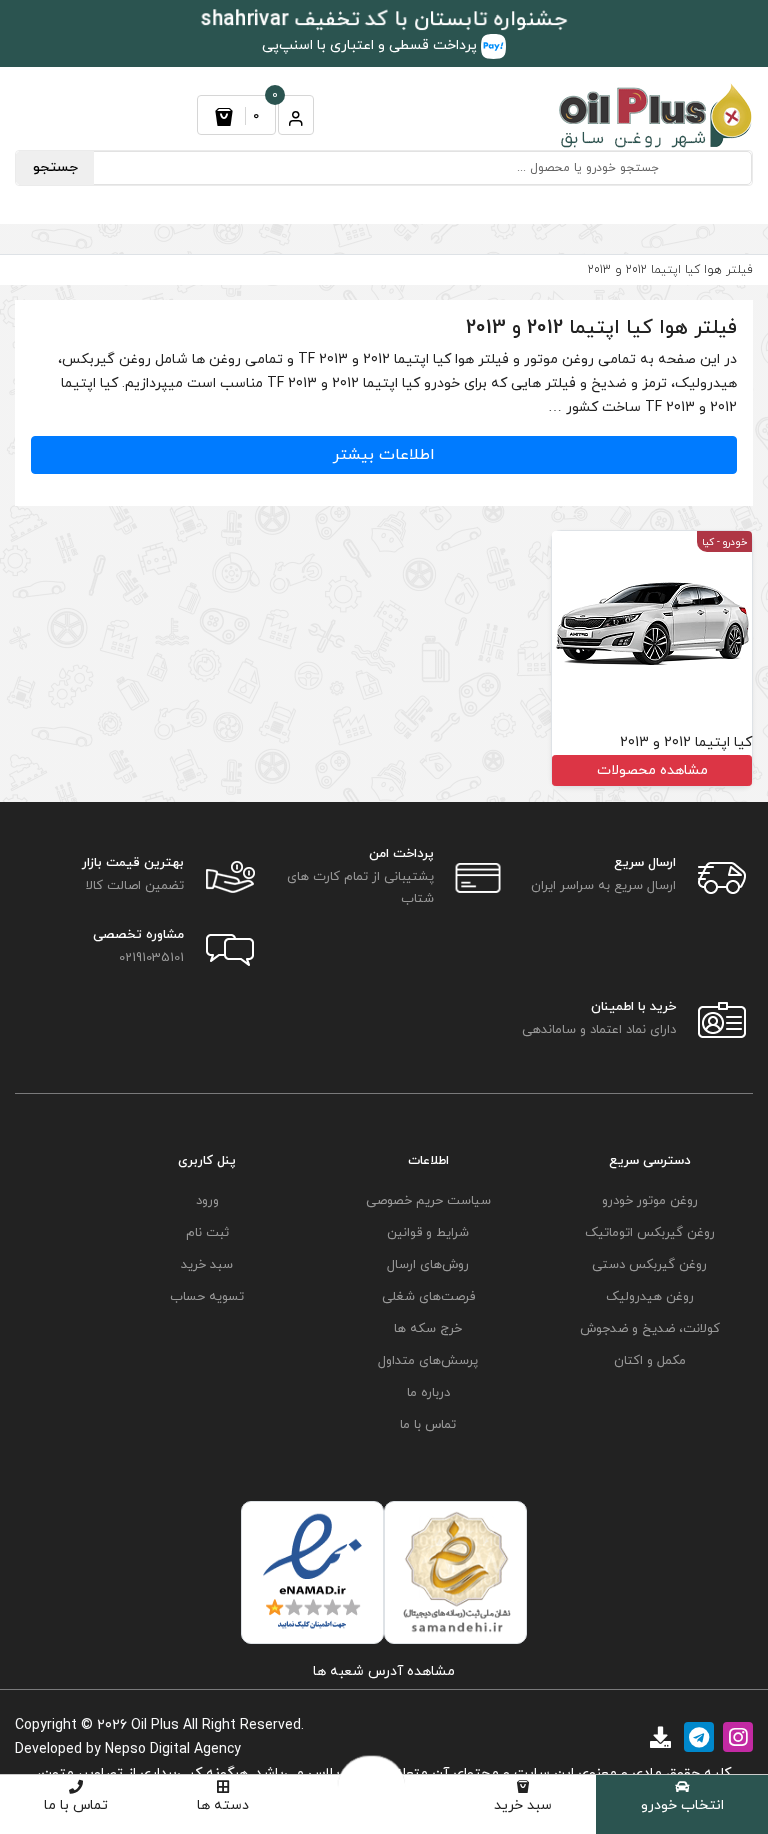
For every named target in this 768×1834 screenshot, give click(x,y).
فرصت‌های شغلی (428, 1297)
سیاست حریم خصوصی (428, 1201)
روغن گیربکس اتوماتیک (650, 1233)
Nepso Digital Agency (173, 1749)
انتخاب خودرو (682, 1805)
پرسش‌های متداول (428, 1361)
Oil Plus (155, 1725)
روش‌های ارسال (428, 1265)
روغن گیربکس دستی (649, 1265)
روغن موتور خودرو (650, 1201)
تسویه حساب (207, 1297)
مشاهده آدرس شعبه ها (384, 1671)
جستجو (55, 167)
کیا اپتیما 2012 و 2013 (686, 742)
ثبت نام (207, 1233)
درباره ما (428, 1393)
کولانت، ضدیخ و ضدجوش (650, 1329)
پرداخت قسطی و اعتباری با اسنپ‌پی (371, 45)
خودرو (735, 542)
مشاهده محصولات (652, 770)
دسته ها (223, 1805)
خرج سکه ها (428, 1329)
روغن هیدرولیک (650, 1297)
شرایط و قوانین (428, 1233)
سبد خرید (523, 1805)
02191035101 (151, 958)
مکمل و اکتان (650, 1361)
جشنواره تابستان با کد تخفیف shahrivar (384, 19)
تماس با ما (76, 1805)
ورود (207, 1201)
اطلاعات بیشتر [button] (384, 455)
